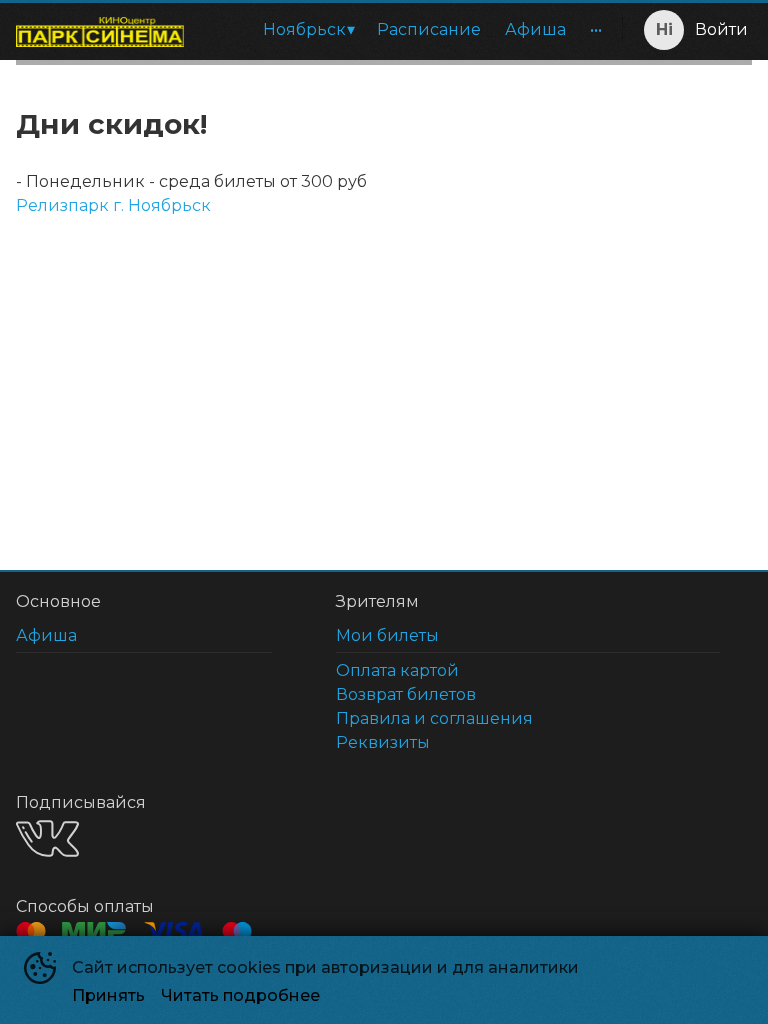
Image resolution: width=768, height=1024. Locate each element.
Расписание (429, 29)
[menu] (407, 30)
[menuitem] (308, 30)
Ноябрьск (304, 29)
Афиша (535, 29)
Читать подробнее (240, 995)
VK (47, 838)
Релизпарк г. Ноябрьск (113, 205)
